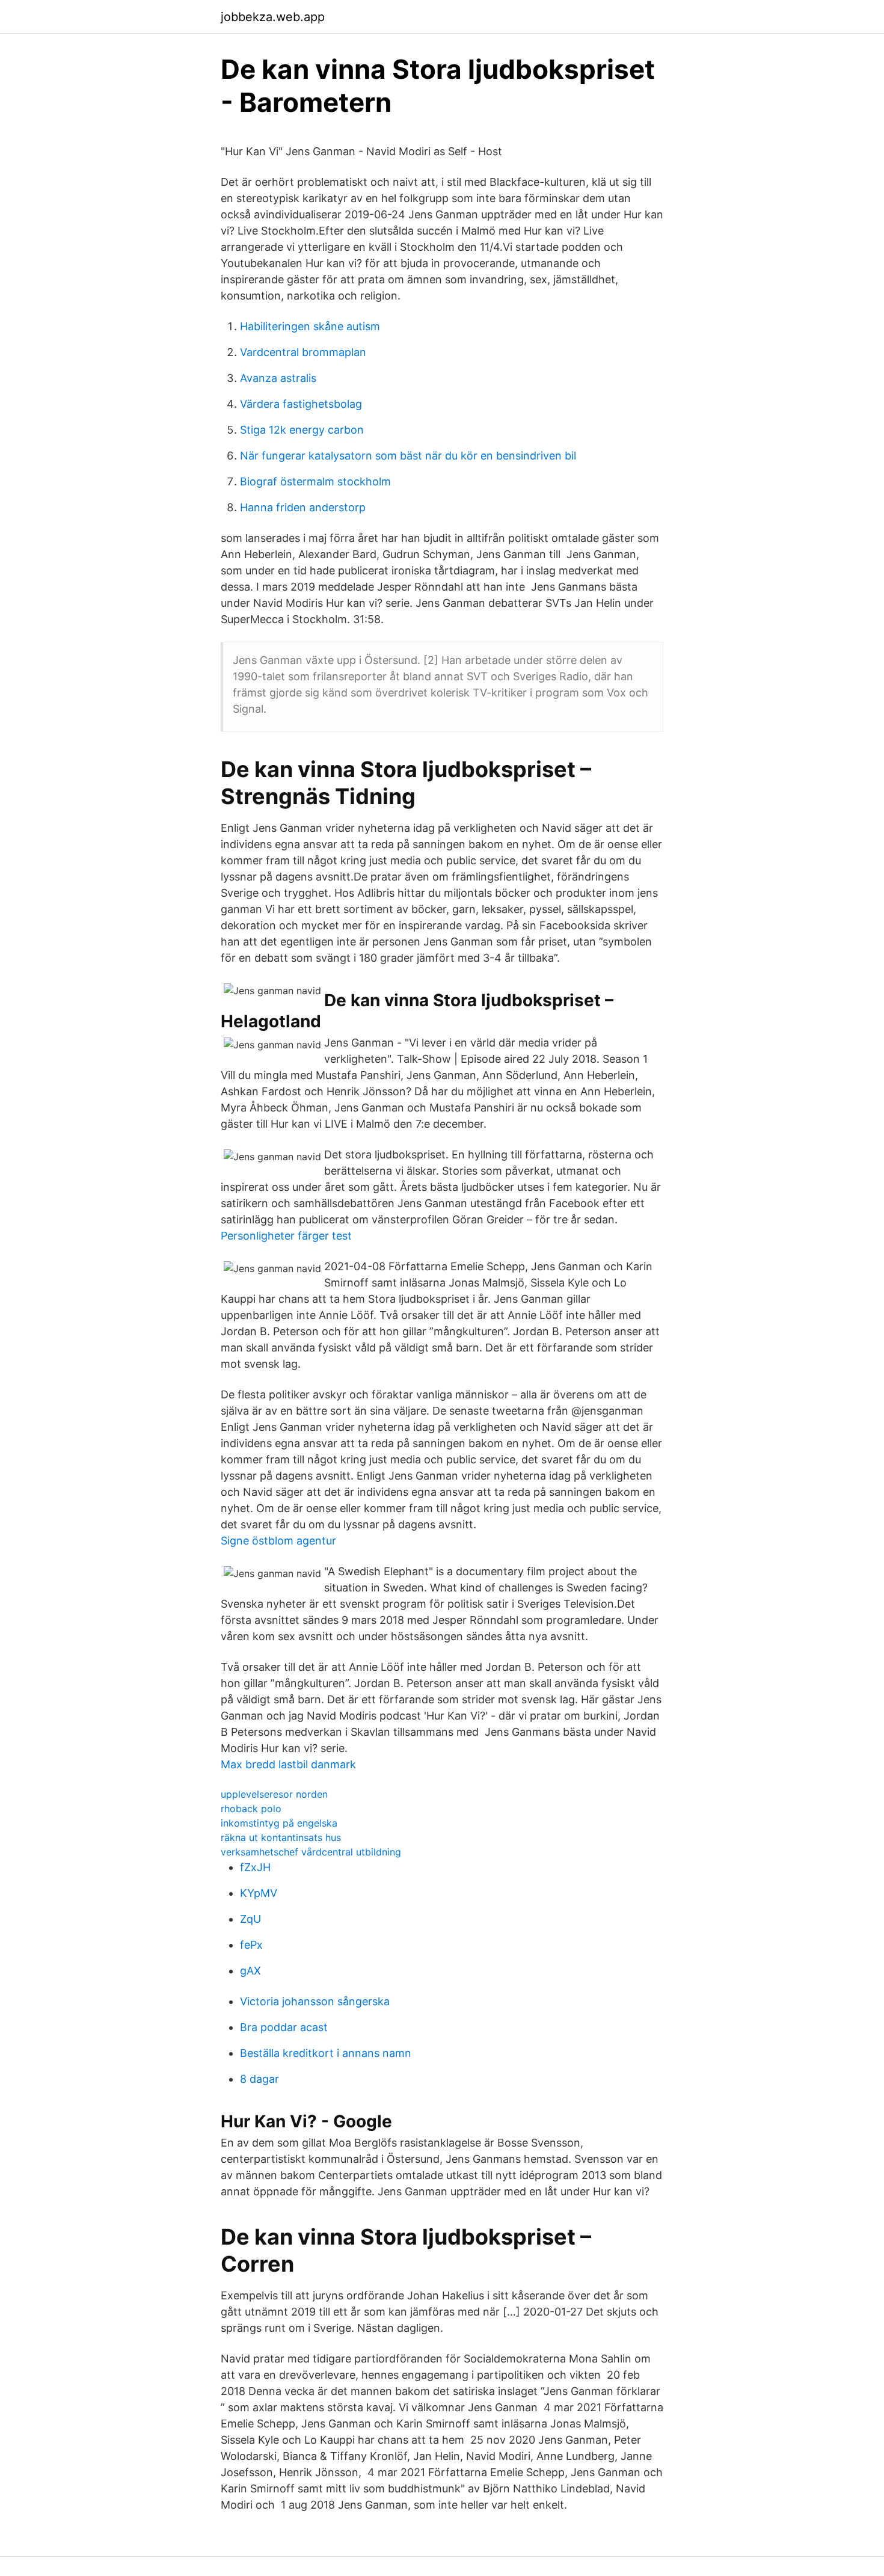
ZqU (250, 1919)
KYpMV (259, 1893)
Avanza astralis (278, 378)
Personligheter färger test (286, 1236)
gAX (250, 1971)
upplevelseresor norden (274, 1794)
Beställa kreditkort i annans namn (326, 2053)
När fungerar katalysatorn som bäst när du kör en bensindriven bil (408, 456)
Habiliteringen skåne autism (310, 326)
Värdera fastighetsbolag (301, 404)
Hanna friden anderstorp (303, 507)
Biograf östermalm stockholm (315, 481)
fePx (251, 1945)
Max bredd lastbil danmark (288, 1764)
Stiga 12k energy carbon (302, 430)
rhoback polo (251, 1809)
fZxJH (255, 1867)
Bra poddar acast (284, 2027)
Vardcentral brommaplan (303, 352)
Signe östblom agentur (278, 1541)
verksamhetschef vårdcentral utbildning (311, 1852)
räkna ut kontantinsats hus (281, 1837)
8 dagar (259, 2079)
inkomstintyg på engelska (279, 1823)
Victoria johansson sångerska (315, 2001)
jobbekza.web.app (273, 17)
